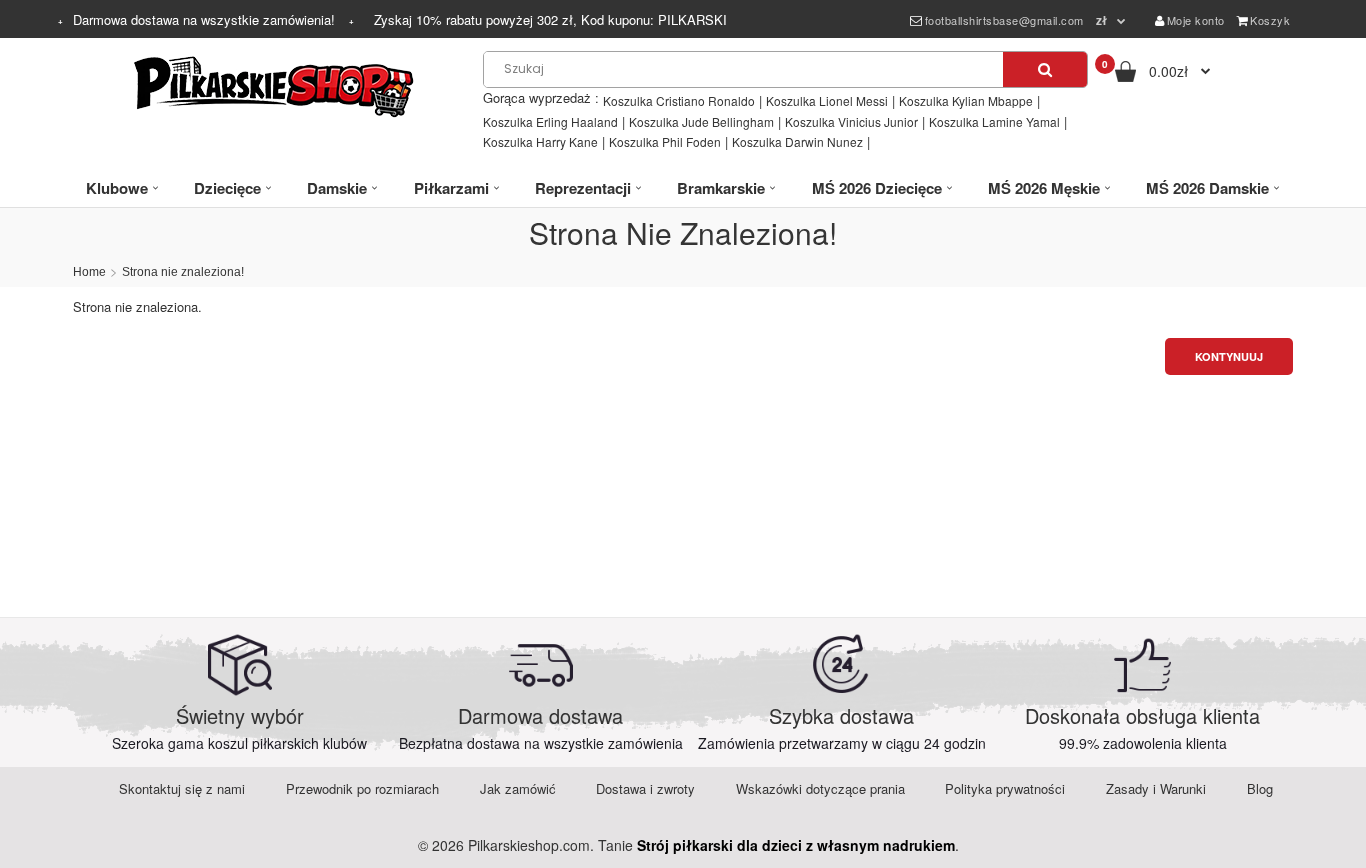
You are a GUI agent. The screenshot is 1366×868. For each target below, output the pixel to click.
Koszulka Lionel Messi (827, 100)
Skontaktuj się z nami (182, 788)
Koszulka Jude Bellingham (701, 121)
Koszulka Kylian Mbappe (966, 100)
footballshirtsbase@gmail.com (1004, 20)
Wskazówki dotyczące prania (820, 788)
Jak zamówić (518, 788)
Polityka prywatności (1005, 788)
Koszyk (1270, 20)
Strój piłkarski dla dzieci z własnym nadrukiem (796, 845)
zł (1102, 20)
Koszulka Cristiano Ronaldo (679, 100)
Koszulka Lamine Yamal (994, 121)
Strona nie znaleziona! (183, 272)
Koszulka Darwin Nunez (797, 141)
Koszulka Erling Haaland (550, 121)
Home (89, 272)
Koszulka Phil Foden (665, 141)
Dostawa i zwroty (645, 788)
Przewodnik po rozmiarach (362, 788)
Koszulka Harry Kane (540, 141)
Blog (1260, 788)
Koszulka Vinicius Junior (851, 121)
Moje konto (1196, 20)
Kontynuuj (1229, 356)
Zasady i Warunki (1156, 788)
